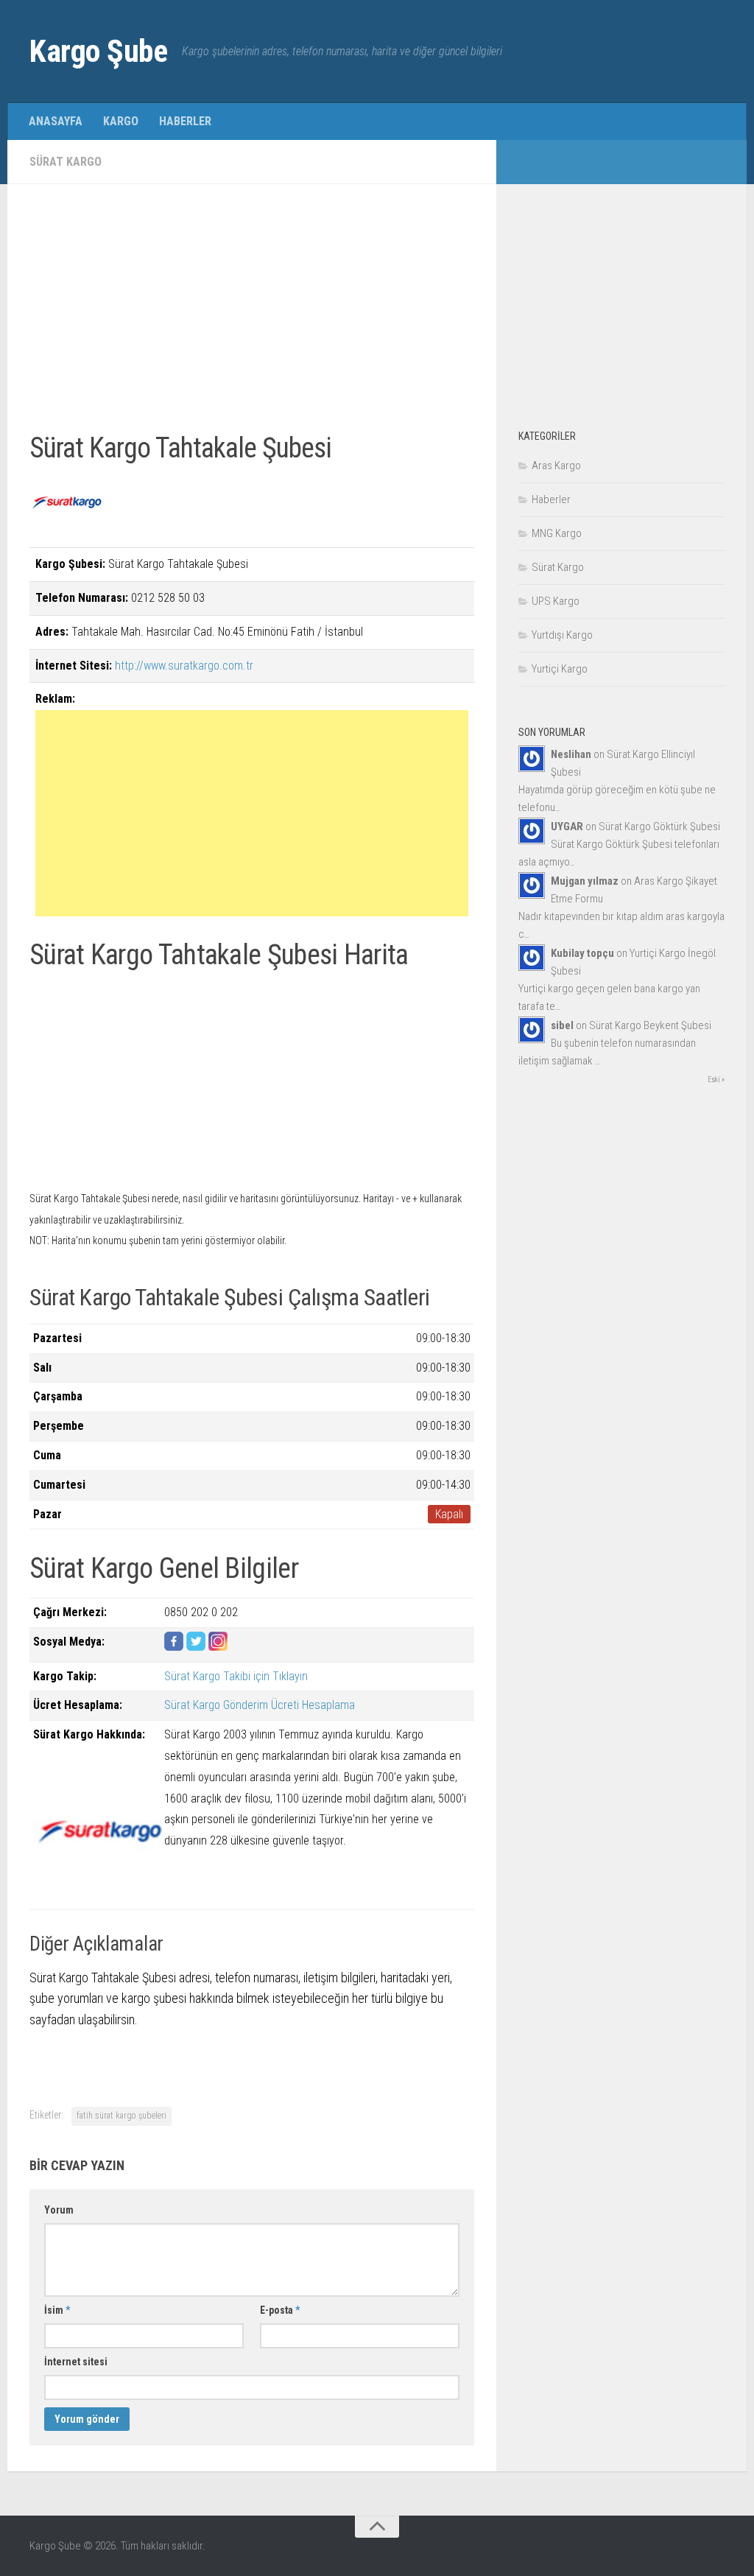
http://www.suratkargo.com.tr (184, 666)
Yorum (59, 2210)
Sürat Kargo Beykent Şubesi (650, 1025)
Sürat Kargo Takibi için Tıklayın (236, 1676)
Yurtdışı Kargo (562, 635)
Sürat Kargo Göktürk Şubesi (659, 827)
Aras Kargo (556, 466)
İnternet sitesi (76, 2362)
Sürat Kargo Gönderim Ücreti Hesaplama (260, 1705)
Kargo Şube (98, 51)
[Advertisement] (252, 309)
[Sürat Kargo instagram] (218, 1647)
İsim (57, 2310)
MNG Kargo (557, 533)
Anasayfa (56, 121)
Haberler (185, 121)
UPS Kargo (556, 601)
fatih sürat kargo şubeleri (121, 2116)
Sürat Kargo (66, 162)
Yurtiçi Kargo (560, 669)
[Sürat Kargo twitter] (196, 1647)
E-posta (280, 2310)
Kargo (121, 121)
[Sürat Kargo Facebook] (174, 1647)
